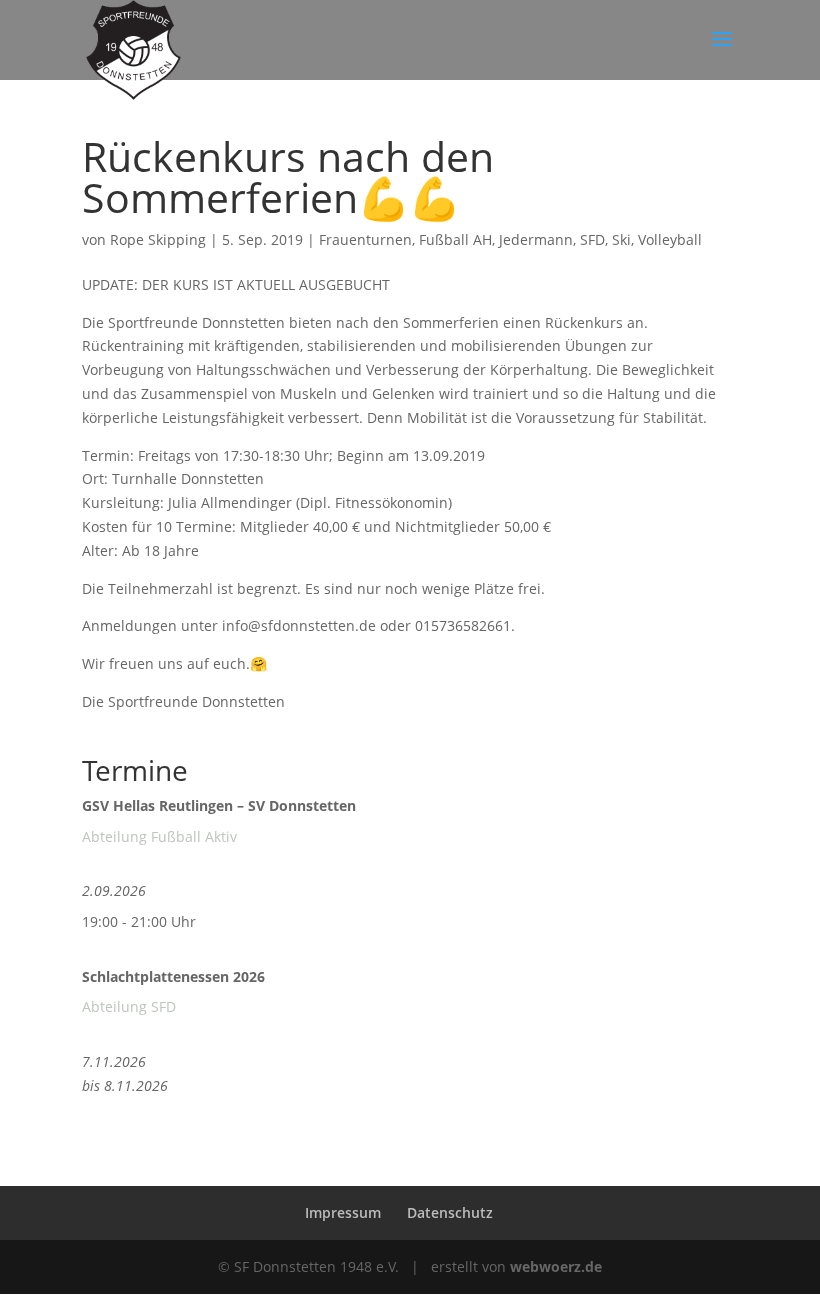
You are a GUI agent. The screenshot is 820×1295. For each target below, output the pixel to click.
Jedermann (536, 239)
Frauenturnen (365, 239)
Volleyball (670, 239)
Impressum (343, 1212)
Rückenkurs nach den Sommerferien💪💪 (288, 176)
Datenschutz (450, 1212)
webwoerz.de (556, 1266)
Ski (621, 239)
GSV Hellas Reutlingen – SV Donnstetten (219, 805)
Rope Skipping (158, 239)
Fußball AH (455, 239)
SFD (592, 239)
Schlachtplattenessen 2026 (173, 976)
